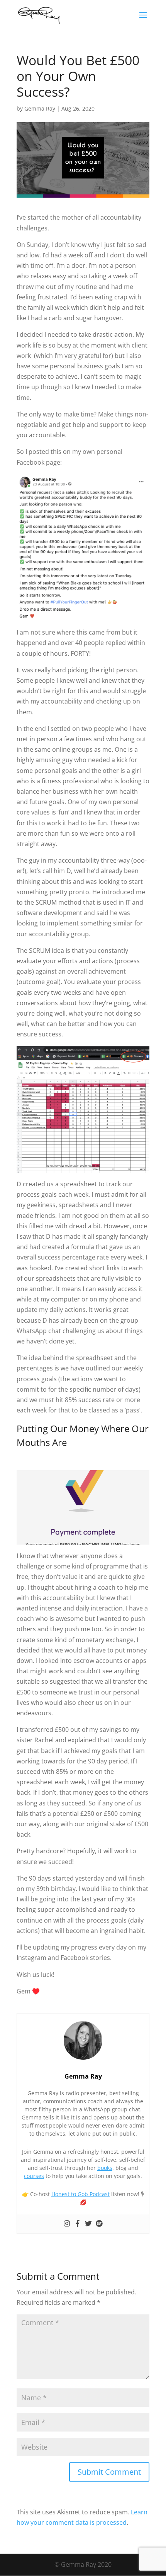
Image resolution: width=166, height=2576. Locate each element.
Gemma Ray (40, 108)
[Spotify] (99, 2224)
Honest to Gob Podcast (80, 2194)
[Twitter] (88, 2224)
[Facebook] (78, 2224)
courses (34, 2176)
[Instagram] (67, 2224)
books (105, 2168)
